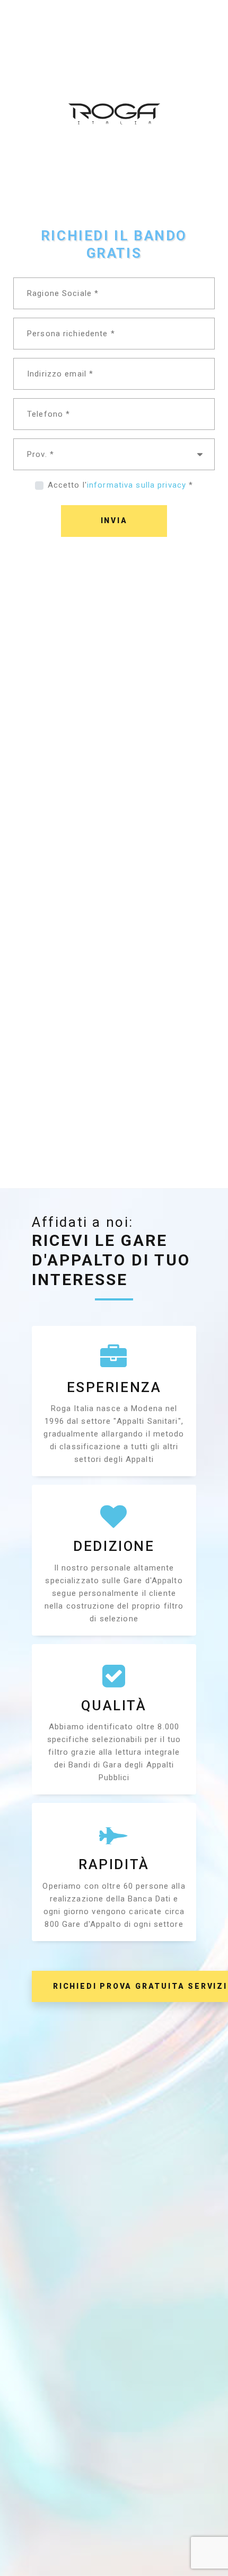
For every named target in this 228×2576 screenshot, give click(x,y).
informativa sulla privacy (137, 485)
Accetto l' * (121, 485)
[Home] (114, 61)
